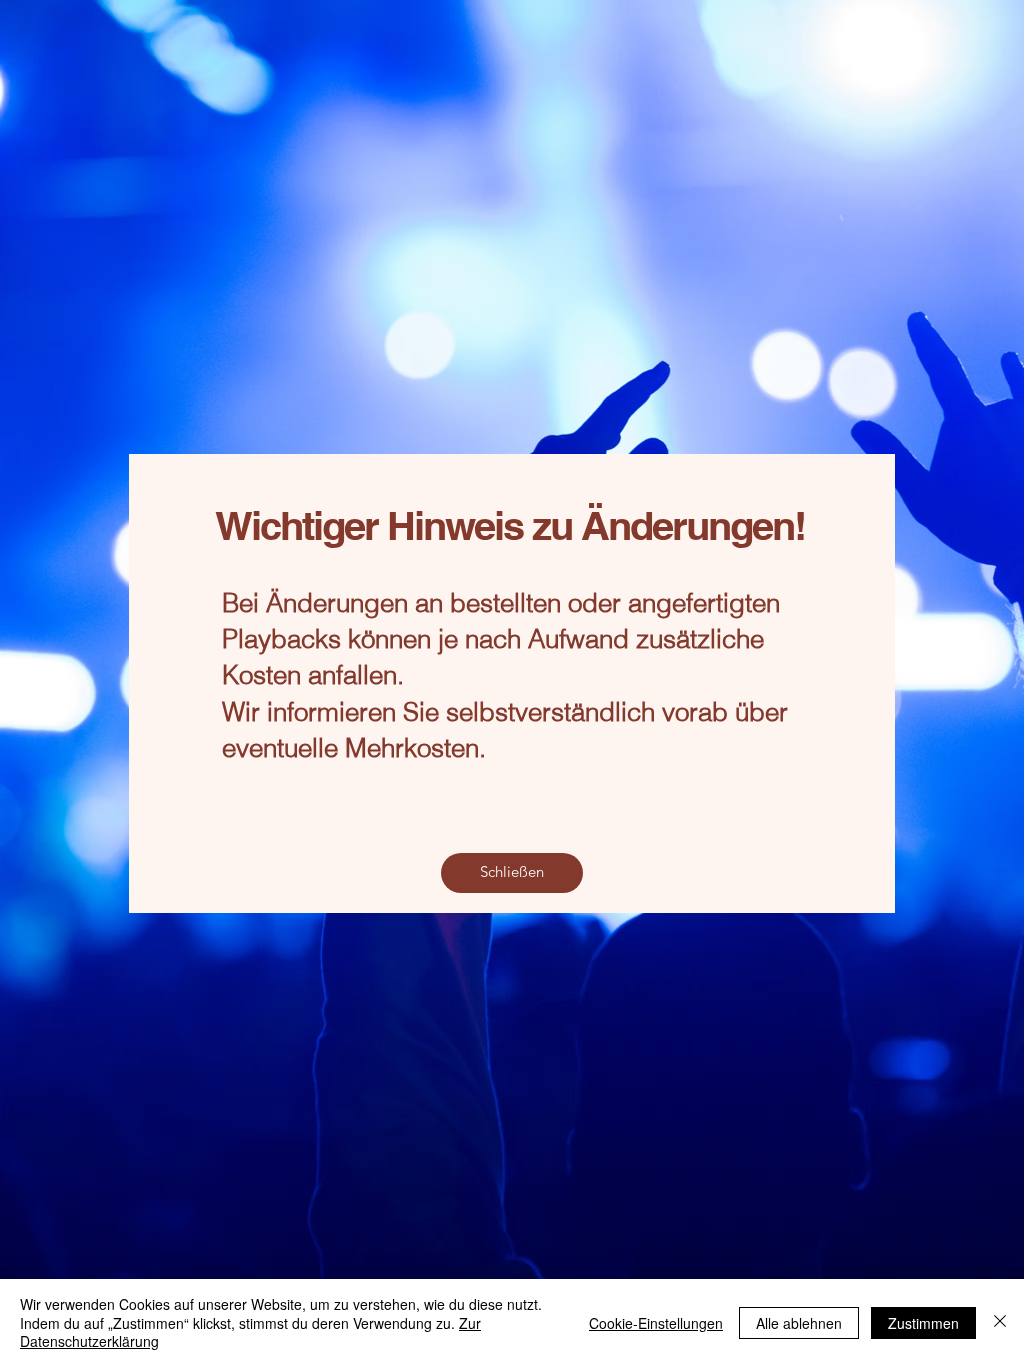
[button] (512, 873)
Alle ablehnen (799, 1323)
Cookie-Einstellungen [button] (656, 1323)
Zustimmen (923, 1323)
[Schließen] (1000, 1322)
